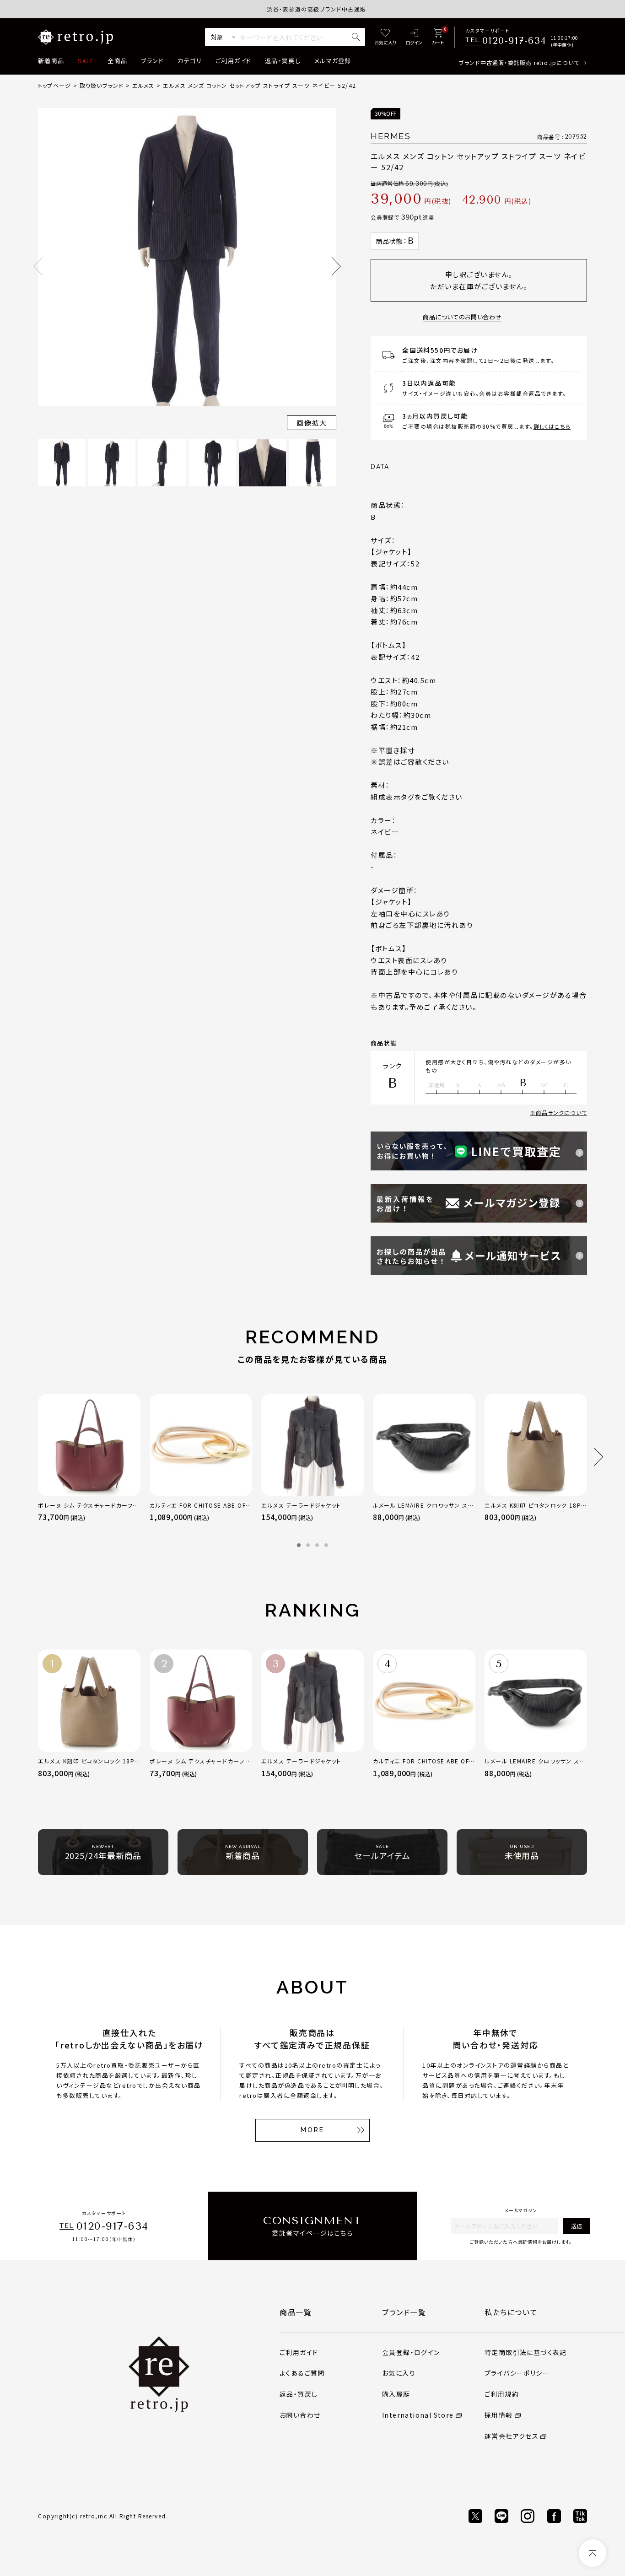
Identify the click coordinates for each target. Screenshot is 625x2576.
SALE (86, 61)
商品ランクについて (561, 1113)
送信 (577, 2226)
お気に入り (399, 2373)
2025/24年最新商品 (103, 1853)
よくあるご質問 (302, 2373)
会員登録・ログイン (411, 2352)
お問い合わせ (300, 2415)
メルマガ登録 (333, 61)
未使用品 (522, 1853)
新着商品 (51, 61)
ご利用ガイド (233, 61)
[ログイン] (414, 37)
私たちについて (511, 2312)
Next (336, 266)
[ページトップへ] (593, 2553)
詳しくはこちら (552, 426)
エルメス (143, 85)
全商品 (117, 61)
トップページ (54, 85)
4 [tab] (326, 1545)
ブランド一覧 (404, 2312)
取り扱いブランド (102, 85)
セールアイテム (382, 1853)
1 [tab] (299, 1545)
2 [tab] (308, 1545)
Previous (38, 266)
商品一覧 (296, 2312)
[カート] (438, 37)
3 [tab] (317, 1545)
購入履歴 (396, 2394)
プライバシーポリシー (517, 2373)
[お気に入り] (385, 37)
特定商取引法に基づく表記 (526, 2352)
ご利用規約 (502, 2394)
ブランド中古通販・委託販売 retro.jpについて (519, 62)
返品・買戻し (283, 61)
